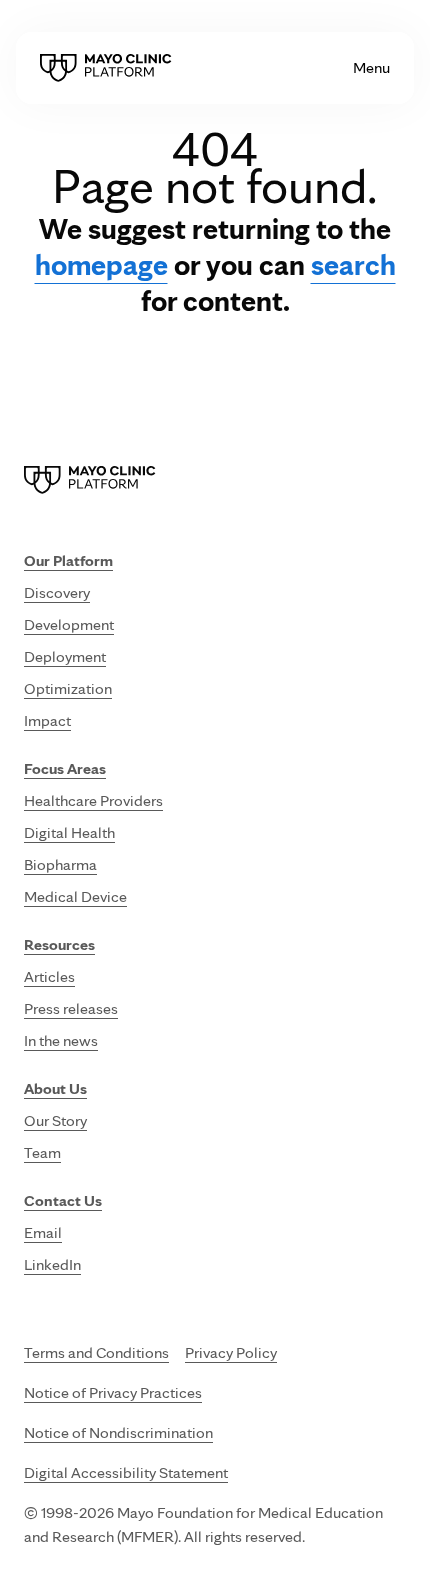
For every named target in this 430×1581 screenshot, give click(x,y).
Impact (47, 720)
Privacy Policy (231, 1352)
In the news (61, 1040)
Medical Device (75, 896)
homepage (101, 264)
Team (42, 1152)
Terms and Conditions (96, 1352)
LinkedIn (52, 1264)
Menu (371, 67)
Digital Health (69, 832)
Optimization (68, 688)
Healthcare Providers (93, 800)
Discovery (57, 592)
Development (69, 624)
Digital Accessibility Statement (126, 1472)
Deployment (65, 656)
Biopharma (60, 864)
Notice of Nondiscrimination (118, 1432)
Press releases (71, 1008)
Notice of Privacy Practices (113, 1392)
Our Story (55, 1120)
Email (43, 1232)
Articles (49, 976)
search (353, 264)
